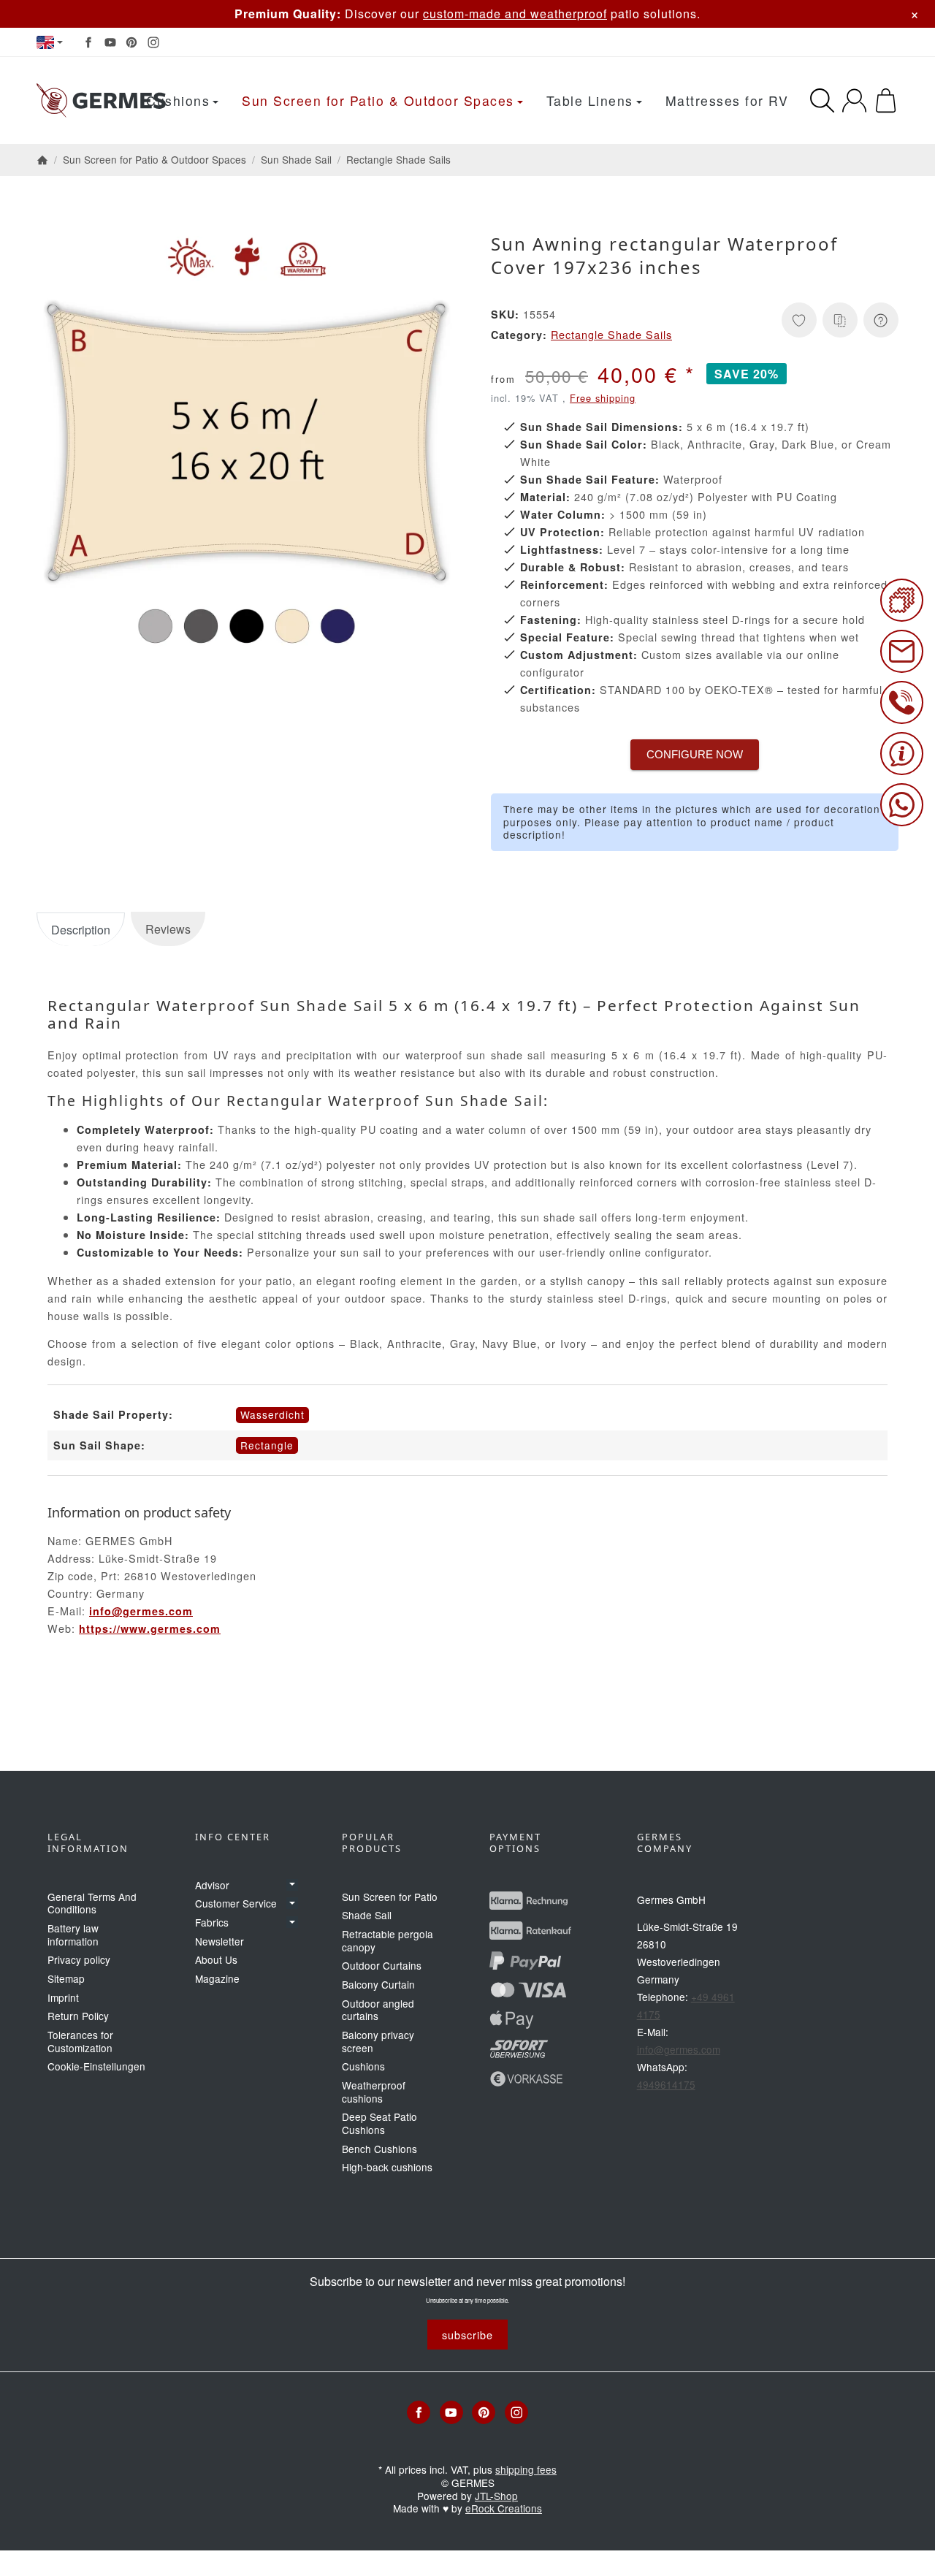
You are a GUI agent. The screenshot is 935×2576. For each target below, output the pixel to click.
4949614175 (666, 2084)
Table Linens (590, 100)
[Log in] (854, 100)
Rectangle (267, 1445)
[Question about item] (881, 320)
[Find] (822, 100)
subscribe (467, 2335)
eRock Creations (504, 2508)
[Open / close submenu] (292, 1885)
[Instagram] (153, 42)
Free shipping (603, 398)
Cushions (178, 100)
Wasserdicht (272, 1414)
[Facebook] (88, 42)
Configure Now (695, 754)
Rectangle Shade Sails (611, 334)
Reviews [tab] (168, 929)
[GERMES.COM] (101, 101)
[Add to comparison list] (840, 320)
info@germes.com (141, 1611)
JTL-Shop (496, 2496)
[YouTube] (110, 42)
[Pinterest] (131, 42)
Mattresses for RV (727, 100)
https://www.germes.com (150, 1628)
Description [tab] (81, 930)
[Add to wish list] (799, 320)
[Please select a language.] (50, 42)
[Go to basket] (886, 100)
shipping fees (526, 2469)
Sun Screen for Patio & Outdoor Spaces (378, 100)
